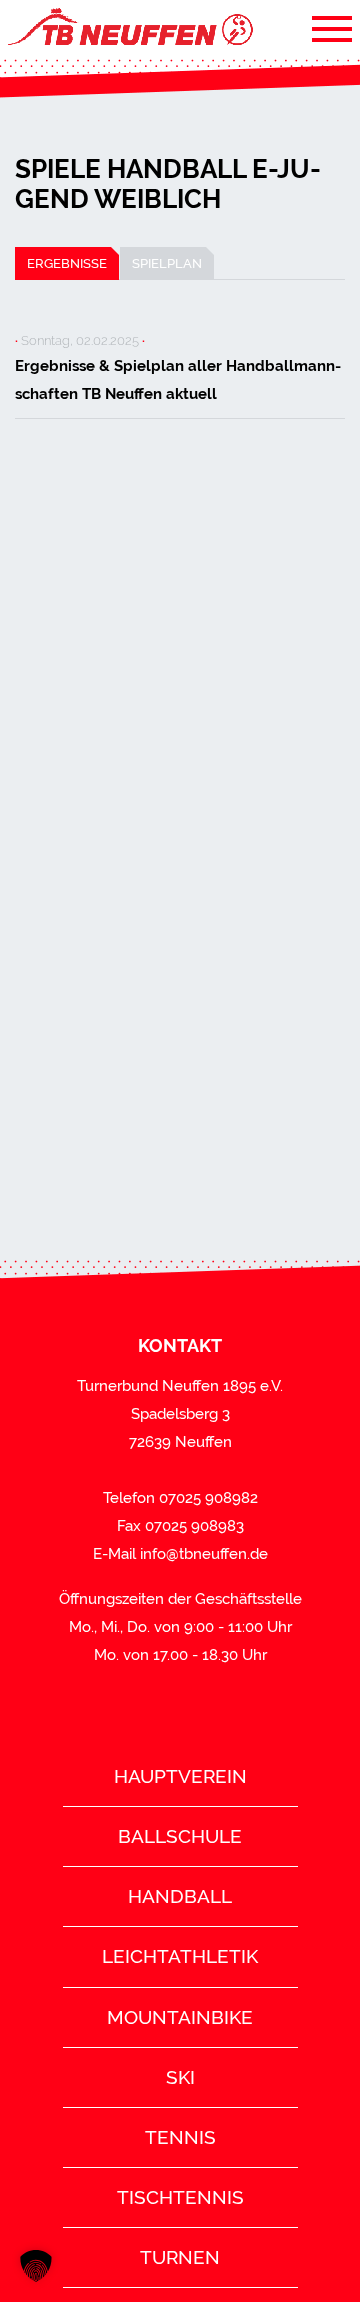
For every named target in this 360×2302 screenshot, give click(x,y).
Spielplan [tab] (167, 263)
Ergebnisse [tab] (67, 263)
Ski (180, 2077)
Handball (180, 1896)
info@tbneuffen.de (204, 1554)
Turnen (180, 2257)
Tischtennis (180, 2197)
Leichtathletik (180, 1956)
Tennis (180, 2137)
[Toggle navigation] (332, 28)
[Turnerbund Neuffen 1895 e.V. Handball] (129, 28)
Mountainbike (180, 2017)
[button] (36, 2266)
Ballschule (180, 1836)
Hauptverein (180, 1776)
